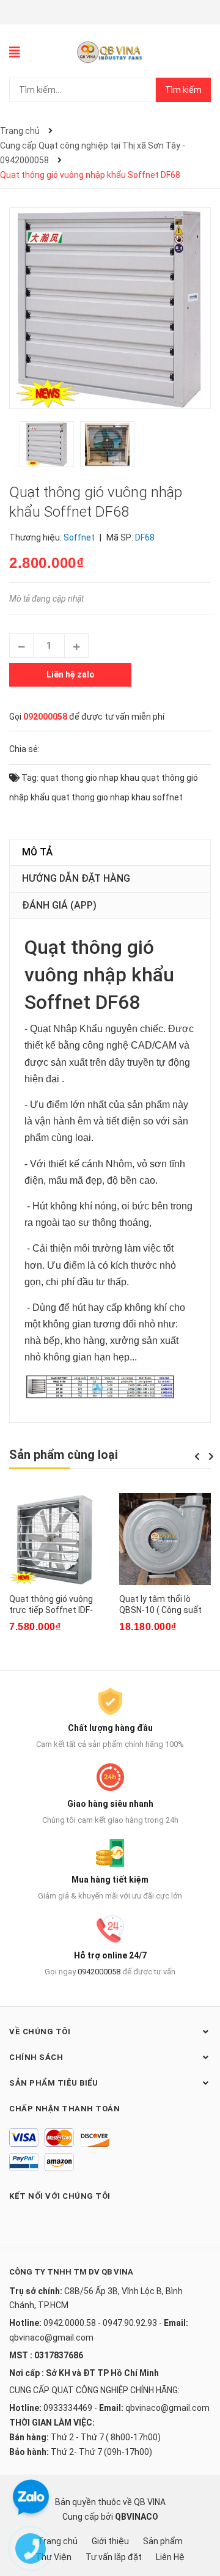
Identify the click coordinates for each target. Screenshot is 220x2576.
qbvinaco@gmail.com (51, 2338)
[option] (50, 447)
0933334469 (68, 2408)
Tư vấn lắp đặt (114, 2557)
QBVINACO (137, 2517)
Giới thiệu (110, 2541)
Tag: (29, 778)
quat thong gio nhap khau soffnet (117, 797)
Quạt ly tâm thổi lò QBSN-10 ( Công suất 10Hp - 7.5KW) (160, 1610)
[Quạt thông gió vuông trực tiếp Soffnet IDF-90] (55, 1539)
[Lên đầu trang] (199, 2518)
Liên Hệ (170, 2557)
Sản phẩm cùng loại (64, 1455)
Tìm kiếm (183, 90)
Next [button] (211, 1456)
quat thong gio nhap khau (90, 778)
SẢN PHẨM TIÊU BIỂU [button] (53, 2083)
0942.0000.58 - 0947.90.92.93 (100, 2323)
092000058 (45, 717)
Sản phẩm (163, 2541)
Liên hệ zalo (71, 674)
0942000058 (99, 1972)
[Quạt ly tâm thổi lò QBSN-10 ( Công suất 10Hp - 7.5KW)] (165, 1539)
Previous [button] (197, 1456)
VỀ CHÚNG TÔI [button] (40, 2032)
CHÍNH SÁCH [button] (36, 2057)
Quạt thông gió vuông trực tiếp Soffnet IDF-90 (51, 1610)
